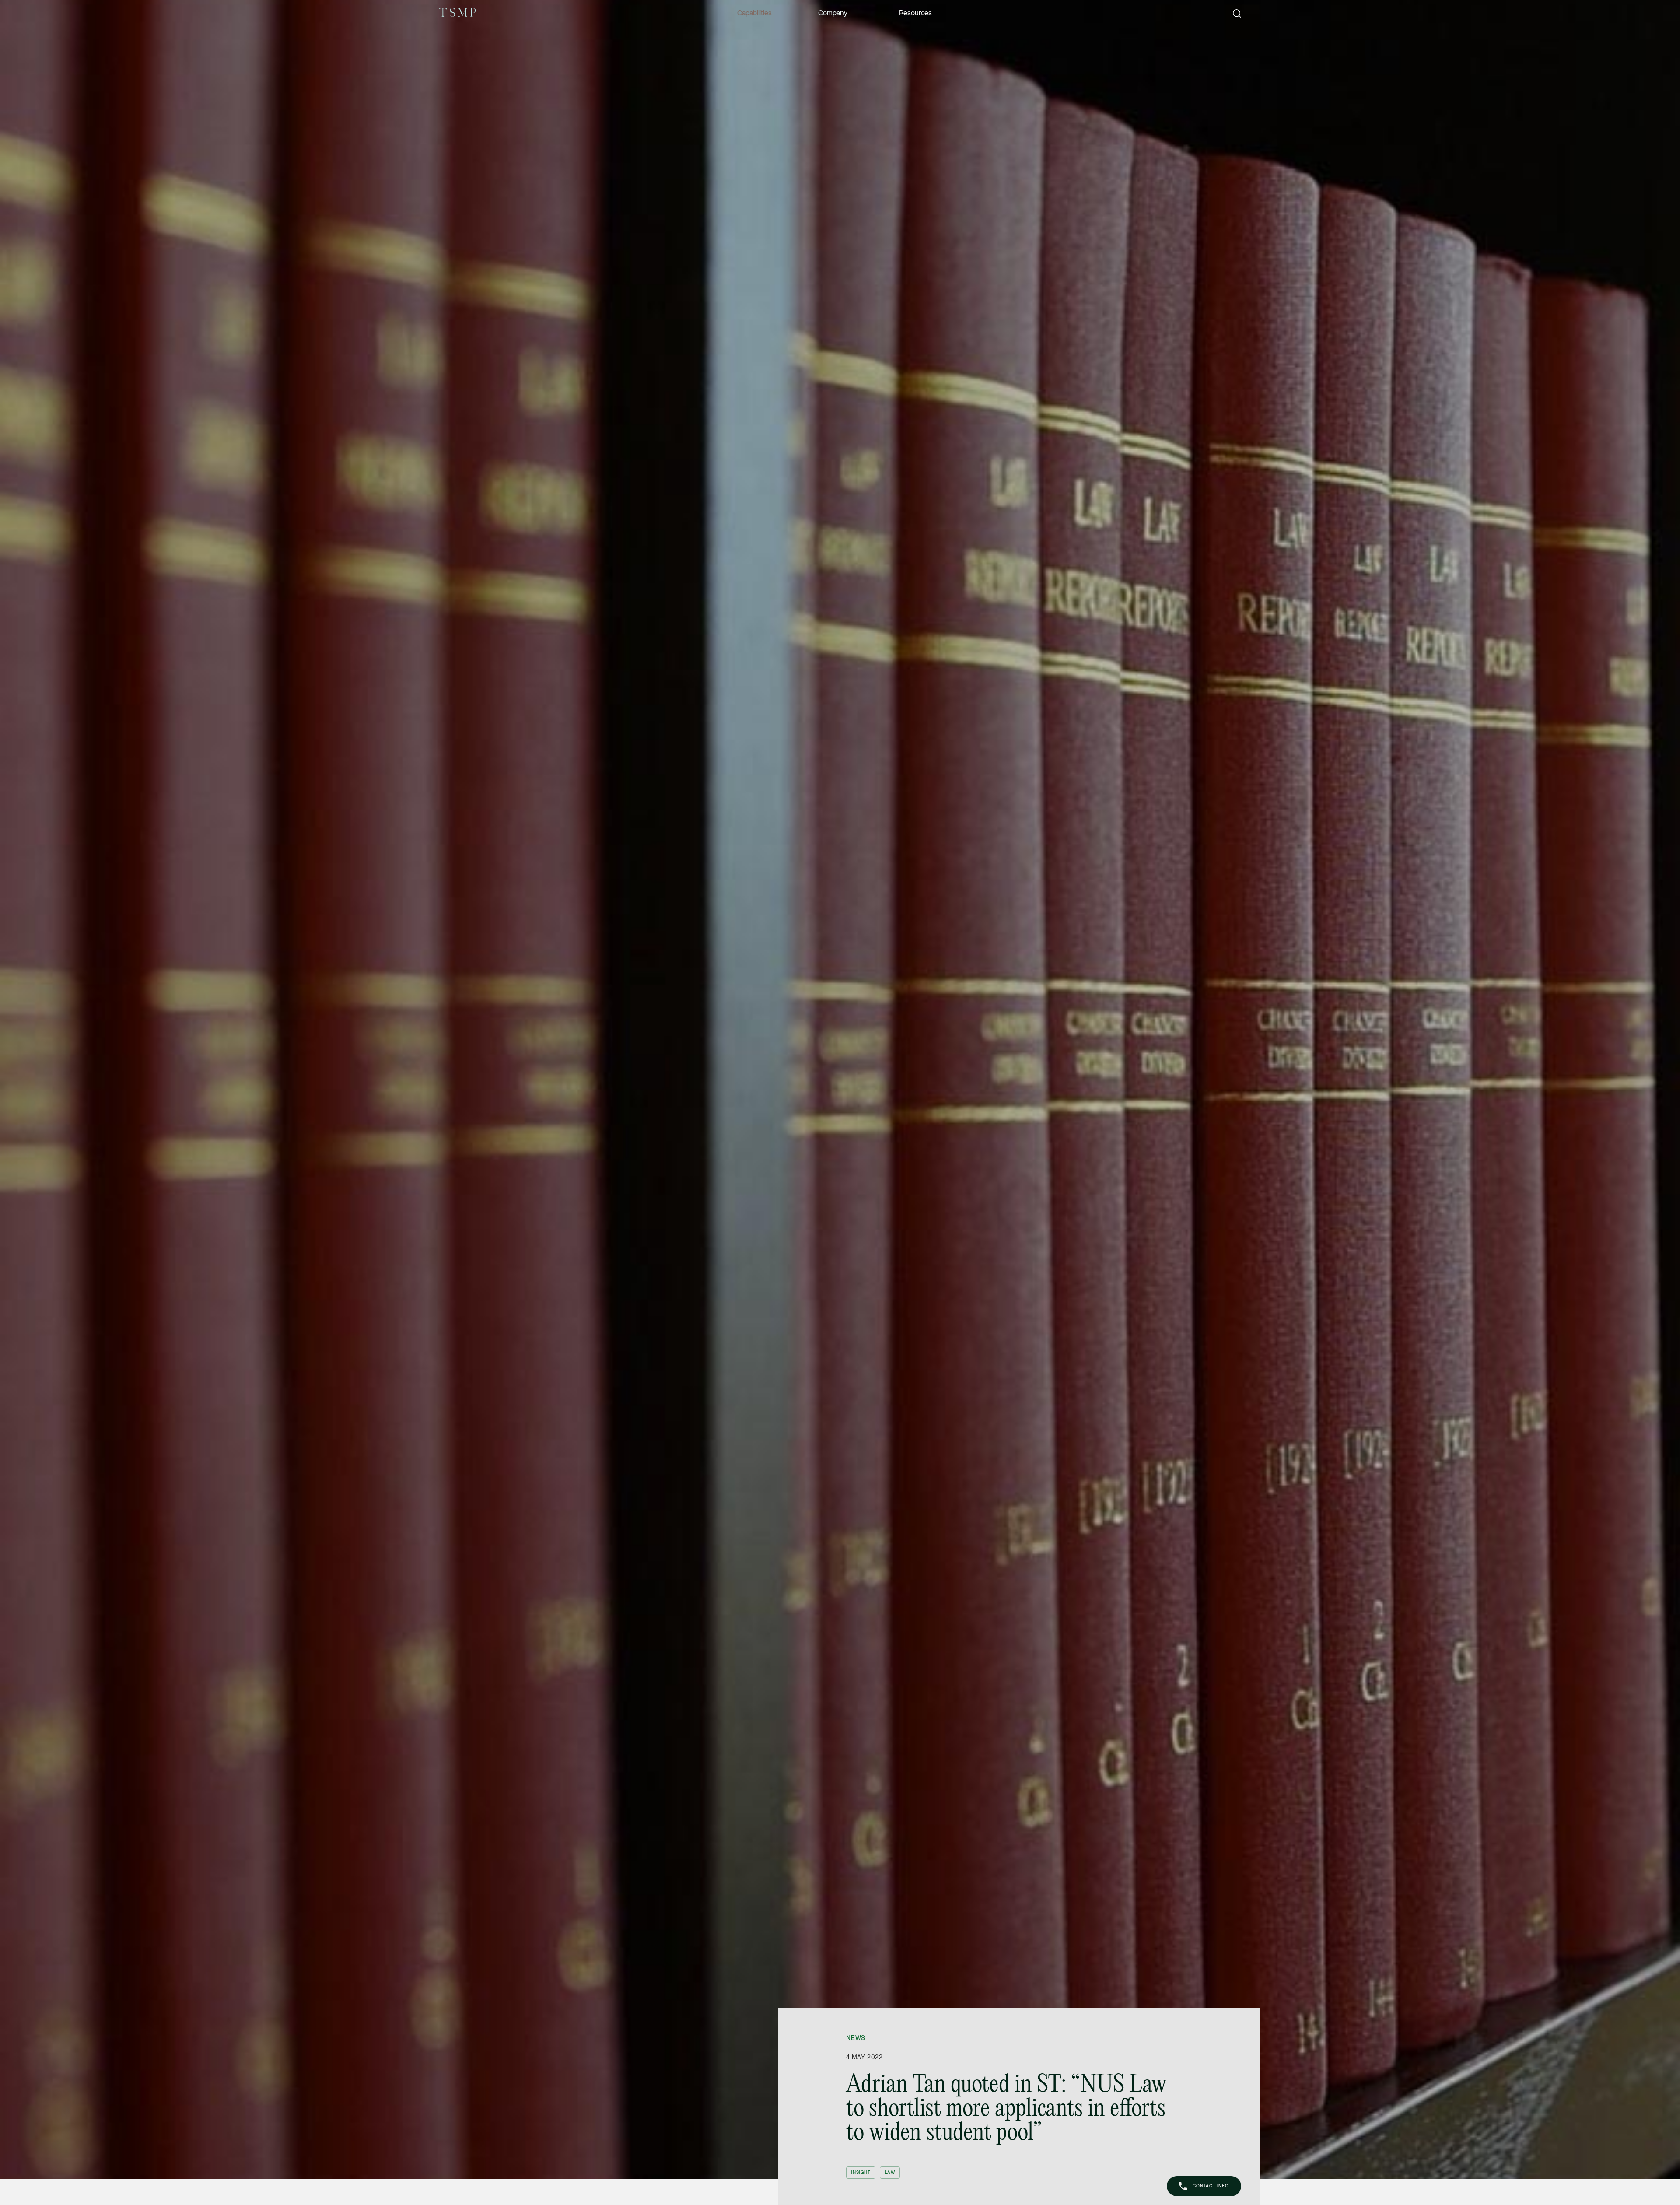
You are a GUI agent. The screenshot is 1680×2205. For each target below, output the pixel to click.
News (856, 2038)
